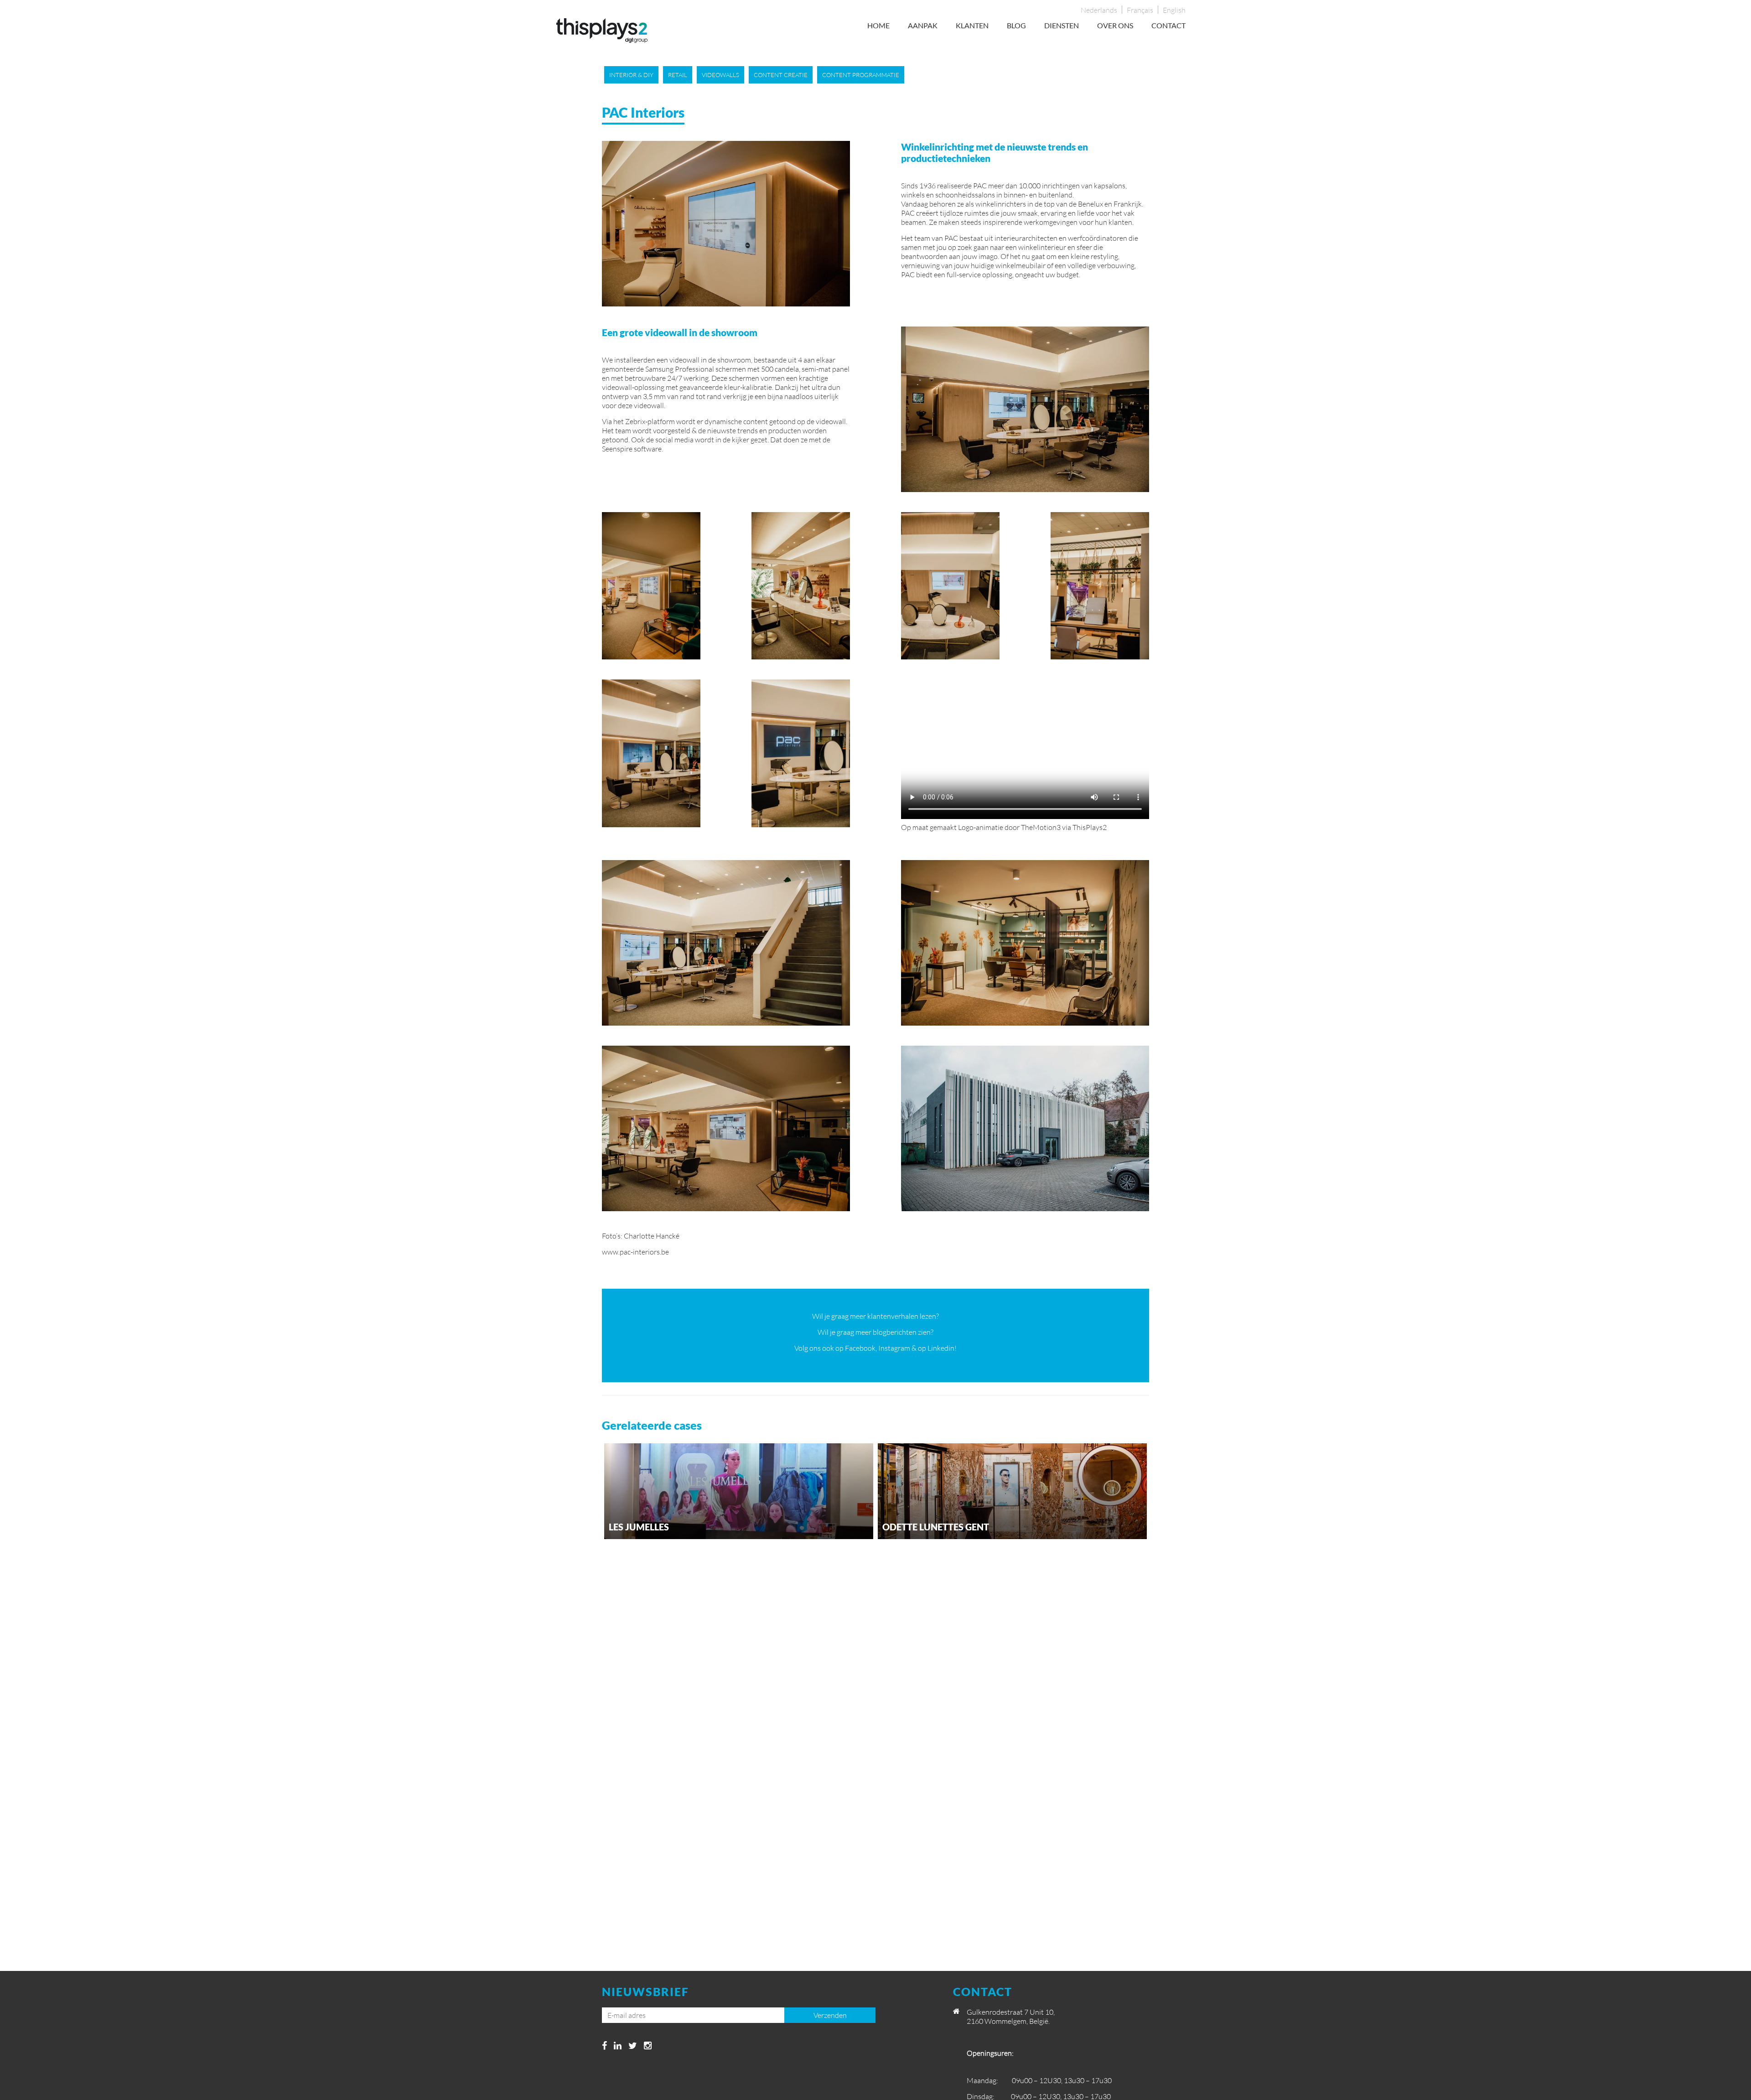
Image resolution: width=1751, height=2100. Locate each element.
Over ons (1115, 25)
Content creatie (781, 75)
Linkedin (941, 1348)
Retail (678, 75)
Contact (1168, 25)
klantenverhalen (893, 1316)
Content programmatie (861, 75)
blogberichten (895, 1332)
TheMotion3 (1041, 827)
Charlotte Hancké (652, 1236)
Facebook (860, 1348)
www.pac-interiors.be (635, 1252)
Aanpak (923, 25)
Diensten (1062, 25)
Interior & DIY (631, 75)
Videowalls (720, 75)
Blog (1016, 25)
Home (878, 25)
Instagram (894, 1348)
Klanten (972, 25)
